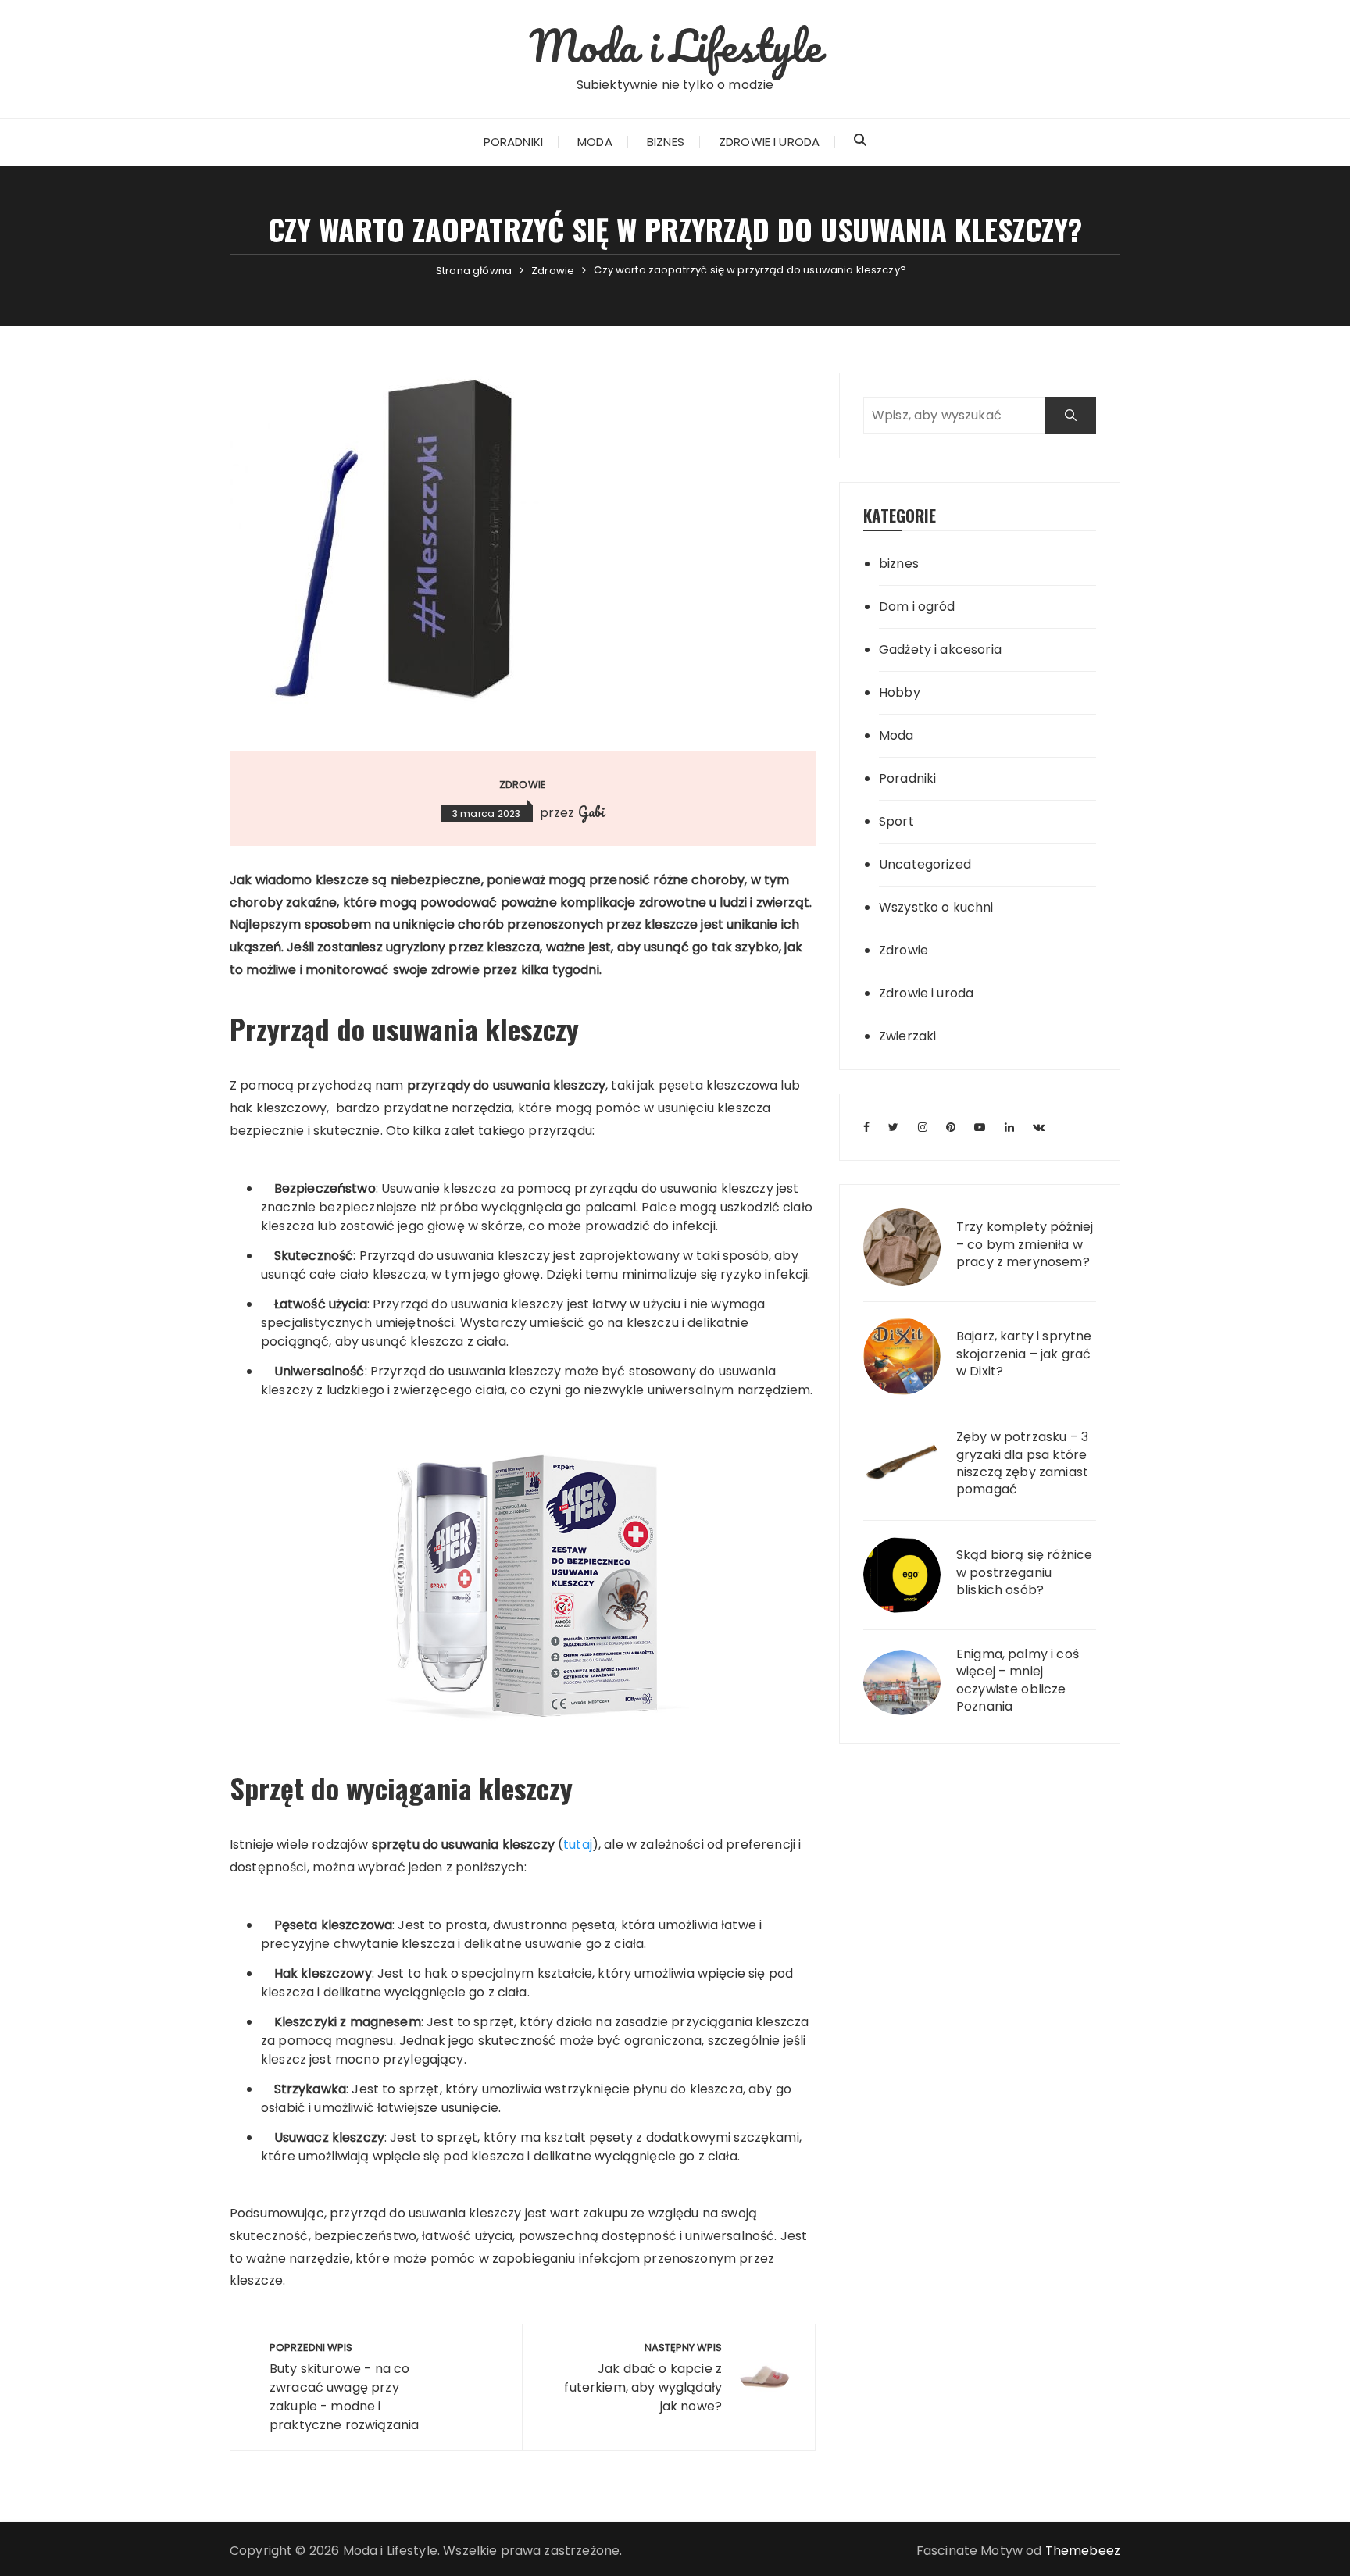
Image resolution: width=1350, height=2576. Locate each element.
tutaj (578, 1845)
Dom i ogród (917, 607)
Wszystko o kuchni (936, 907)
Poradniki (513, 142)
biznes (899, 564)
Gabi (592, 812)
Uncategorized (925, 864)
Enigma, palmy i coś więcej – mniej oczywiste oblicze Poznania (1018, 1680)
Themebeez (1083, 2551)
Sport (896, 821)
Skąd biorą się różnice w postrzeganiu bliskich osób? (1024, 1573)
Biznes (666, 142)
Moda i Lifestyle (675, 45)
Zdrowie (523, 785)
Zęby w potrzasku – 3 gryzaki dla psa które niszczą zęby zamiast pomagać (1022, 1463)
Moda (595, 142)
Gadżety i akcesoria (940, 649)
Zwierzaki (907, 1036)
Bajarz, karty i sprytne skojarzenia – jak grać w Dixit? (1024, 1354)
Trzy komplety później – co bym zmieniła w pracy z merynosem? (1025, 1245)
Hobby (900, 692)
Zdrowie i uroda (769, 142)
